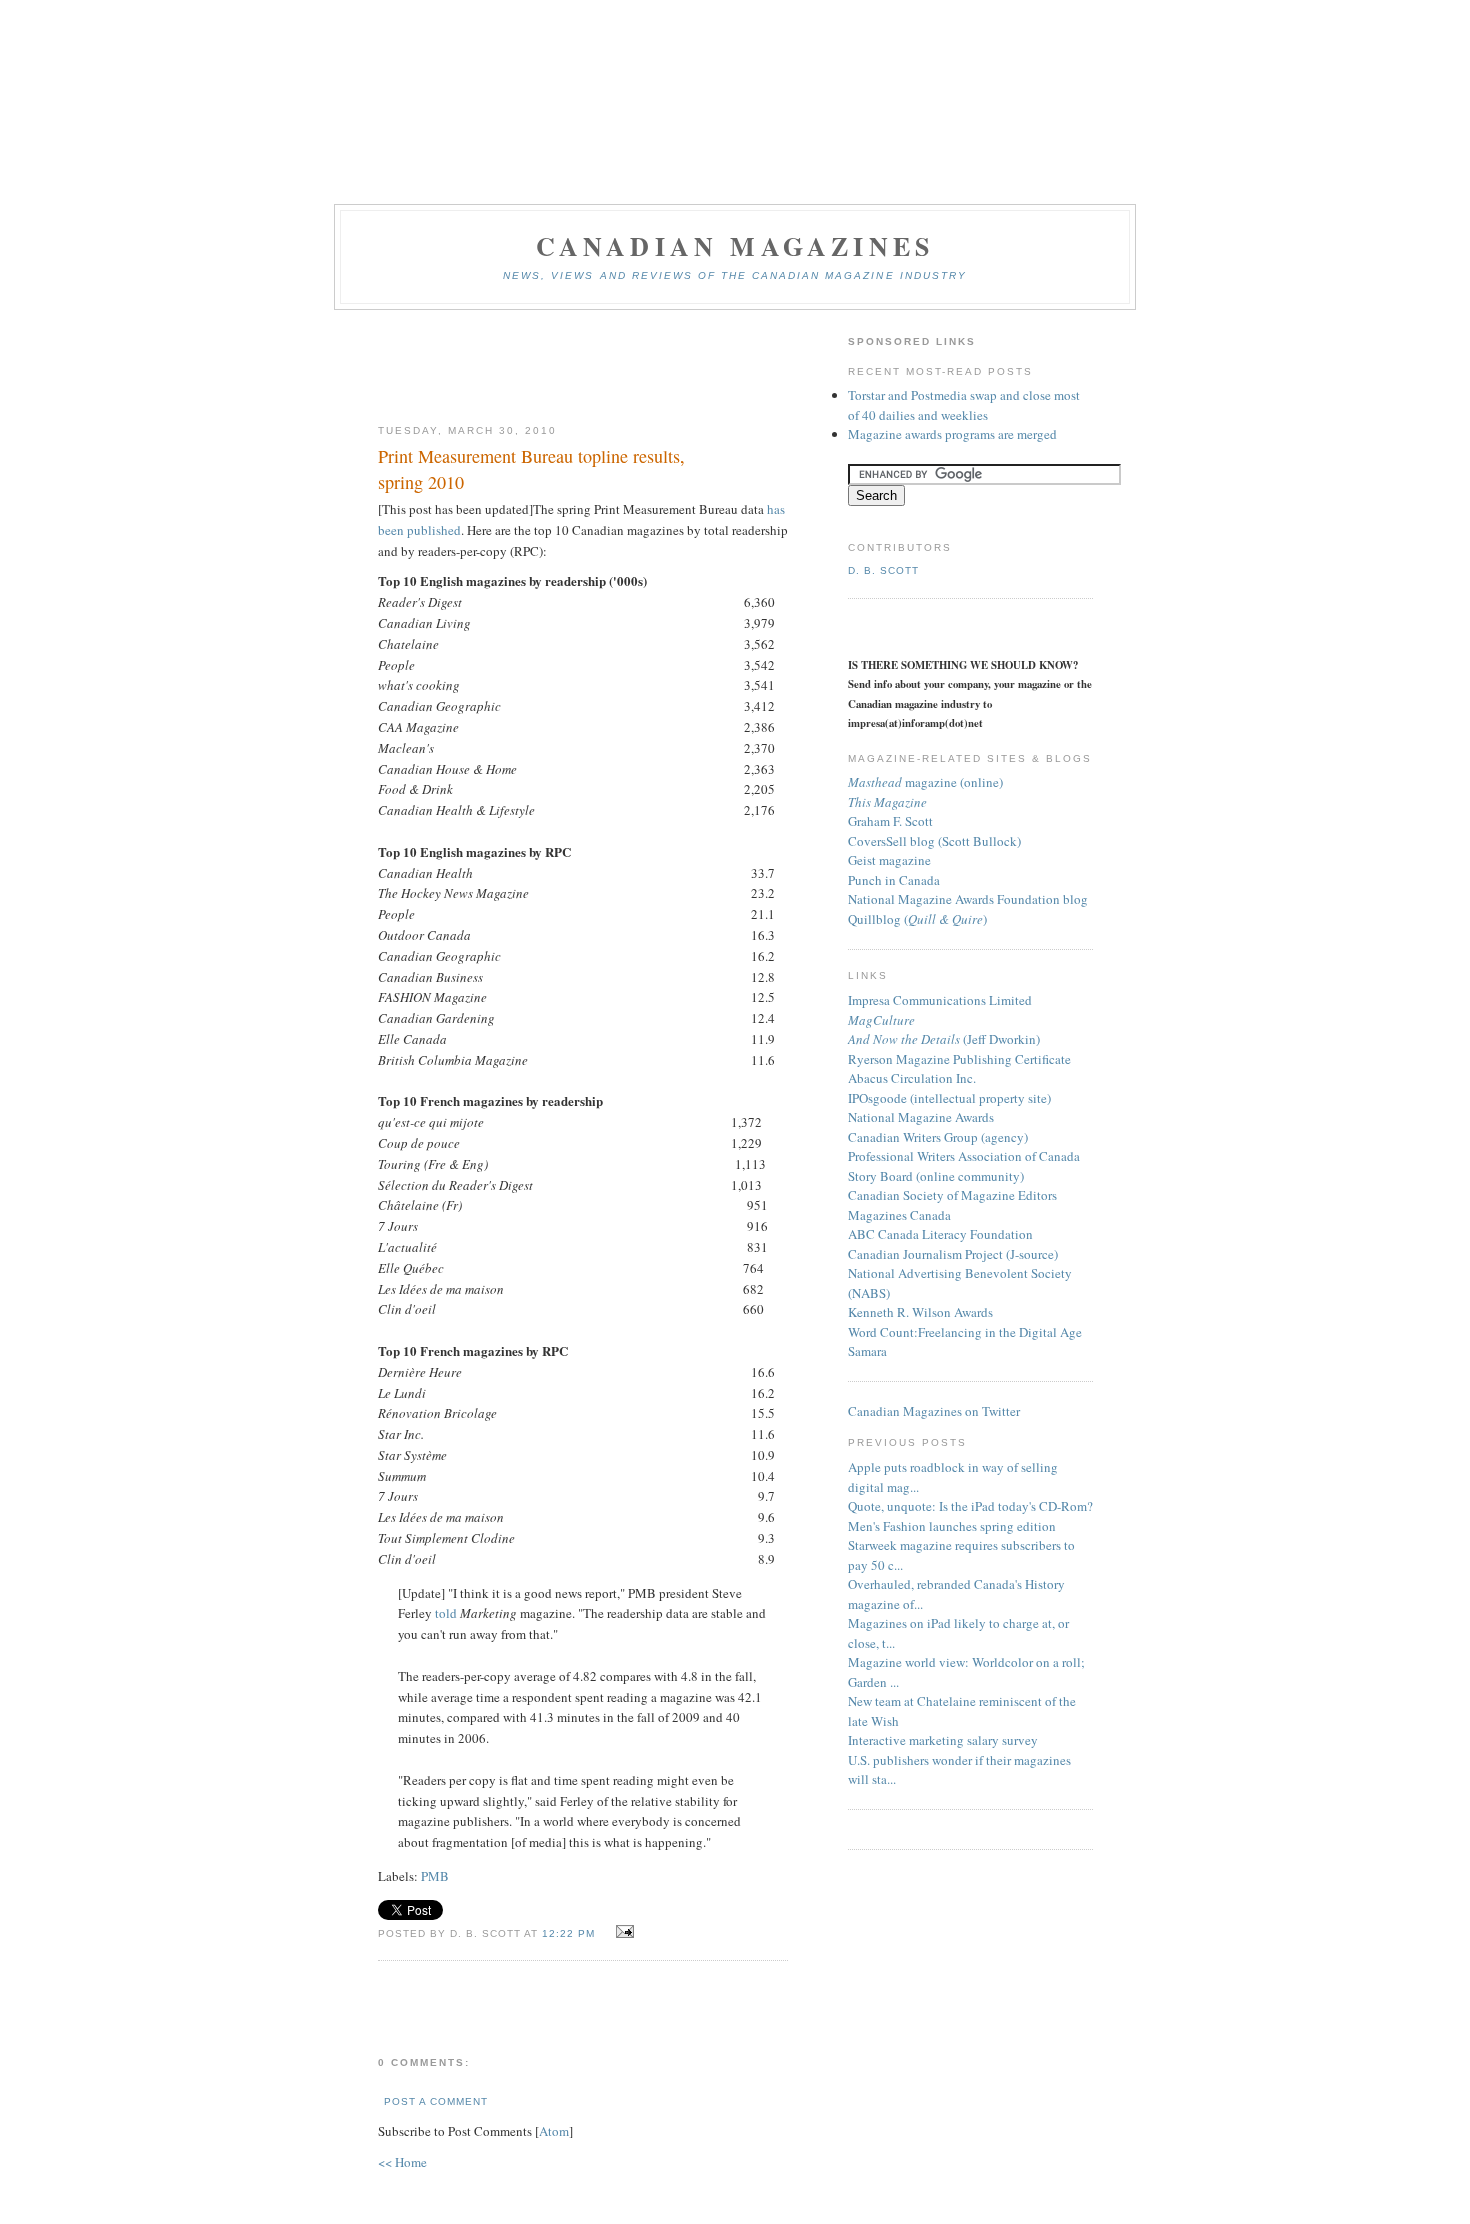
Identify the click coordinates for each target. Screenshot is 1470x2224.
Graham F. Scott (890, 821)
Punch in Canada (894, 880)
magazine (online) (925, 782)
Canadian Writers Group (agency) (938, 1137)
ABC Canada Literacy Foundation (940, 1234)
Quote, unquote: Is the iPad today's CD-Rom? (970, 1506)
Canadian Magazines (735, 246)
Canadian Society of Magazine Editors (952, 1195)
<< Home (402, 2162)
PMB (435, 1876)
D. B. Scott (883, 570)
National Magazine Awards (921, 1117)
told (447, 1613)
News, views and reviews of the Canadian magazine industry (735, 275)
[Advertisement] (583, 368)
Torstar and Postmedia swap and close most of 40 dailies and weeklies (964, 405)
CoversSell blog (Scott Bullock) (934, 841)
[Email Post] (621, 1932)
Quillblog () (917, 919)
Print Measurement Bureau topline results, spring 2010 (531, 468)
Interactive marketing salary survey (943, 1740)
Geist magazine (889, 860)
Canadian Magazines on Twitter (934, 1411)
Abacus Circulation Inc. (912, 1078)
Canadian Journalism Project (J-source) (953, 1254)
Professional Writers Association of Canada (964, 1156)
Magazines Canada (899, 1215)
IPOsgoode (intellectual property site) (949, 1098)
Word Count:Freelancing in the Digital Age (965, 1332)
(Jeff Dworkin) (944, 1039)
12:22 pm (570, 1933)
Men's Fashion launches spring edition (952, 1526)
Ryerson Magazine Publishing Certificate (959, 1059)
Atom (554, 2131)
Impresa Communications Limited (940, 1000)
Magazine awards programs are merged (952, 434)
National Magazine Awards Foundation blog (968, 899)
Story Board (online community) (936, 1176)
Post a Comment (436, 2101)
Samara (867, 1351)
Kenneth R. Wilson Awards (920, 1312)
